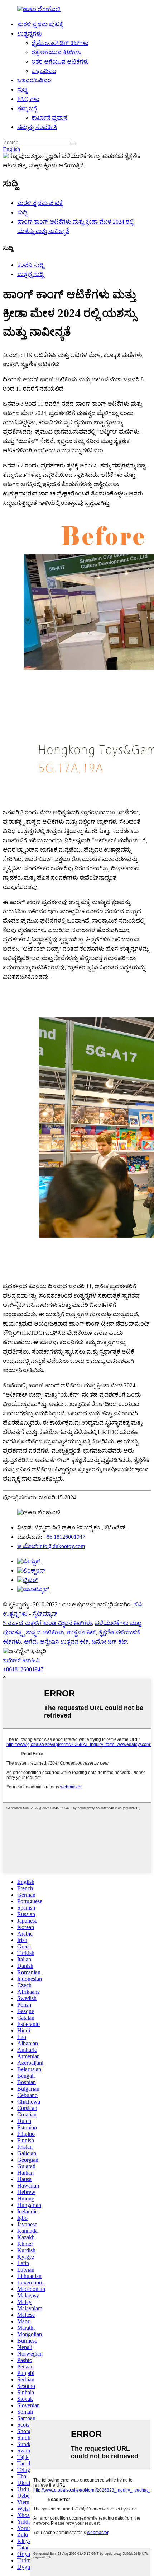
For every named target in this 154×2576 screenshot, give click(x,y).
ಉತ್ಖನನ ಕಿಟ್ (81, 1632)
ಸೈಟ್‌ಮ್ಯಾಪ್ (45, 1614)
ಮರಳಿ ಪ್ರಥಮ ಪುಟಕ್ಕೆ (40, 24)
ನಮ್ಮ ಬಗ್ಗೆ (27, 108)
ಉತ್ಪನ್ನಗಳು (30, 34)
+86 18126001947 (64, 1537)
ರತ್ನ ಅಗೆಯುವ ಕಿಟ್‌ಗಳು (56, 52)
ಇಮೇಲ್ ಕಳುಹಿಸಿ (21, 1660)
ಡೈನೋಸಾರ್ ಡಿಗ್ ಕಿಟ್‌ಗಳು (60, 43)
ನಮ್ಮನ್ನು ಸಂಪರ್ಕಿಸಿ (37, 127)
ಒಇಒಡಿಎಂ (44, 71)
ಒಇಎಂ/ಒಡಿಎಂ (34, 80)
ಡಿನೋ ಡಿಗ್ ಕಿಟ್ (109, 1642)
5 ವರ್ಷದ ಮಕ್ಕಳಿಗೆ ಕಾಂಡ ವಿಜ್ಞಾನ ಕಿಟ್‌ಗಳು (47, 1623)
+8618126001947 (23, 1669)
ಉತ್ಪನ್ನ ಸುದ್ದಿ (30, 274)
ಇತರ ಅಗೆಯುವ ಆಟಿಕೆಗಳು (60, 62)
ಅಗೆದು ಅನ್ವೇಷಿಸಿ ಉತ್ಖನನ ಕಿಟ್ (56, 1642)
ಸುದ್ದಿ (22, 90)
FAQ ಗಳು (28, 99)
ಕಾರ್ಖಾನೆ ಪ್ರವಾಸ (49, 118)
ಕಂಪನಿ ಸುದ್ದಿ (30, 265)
